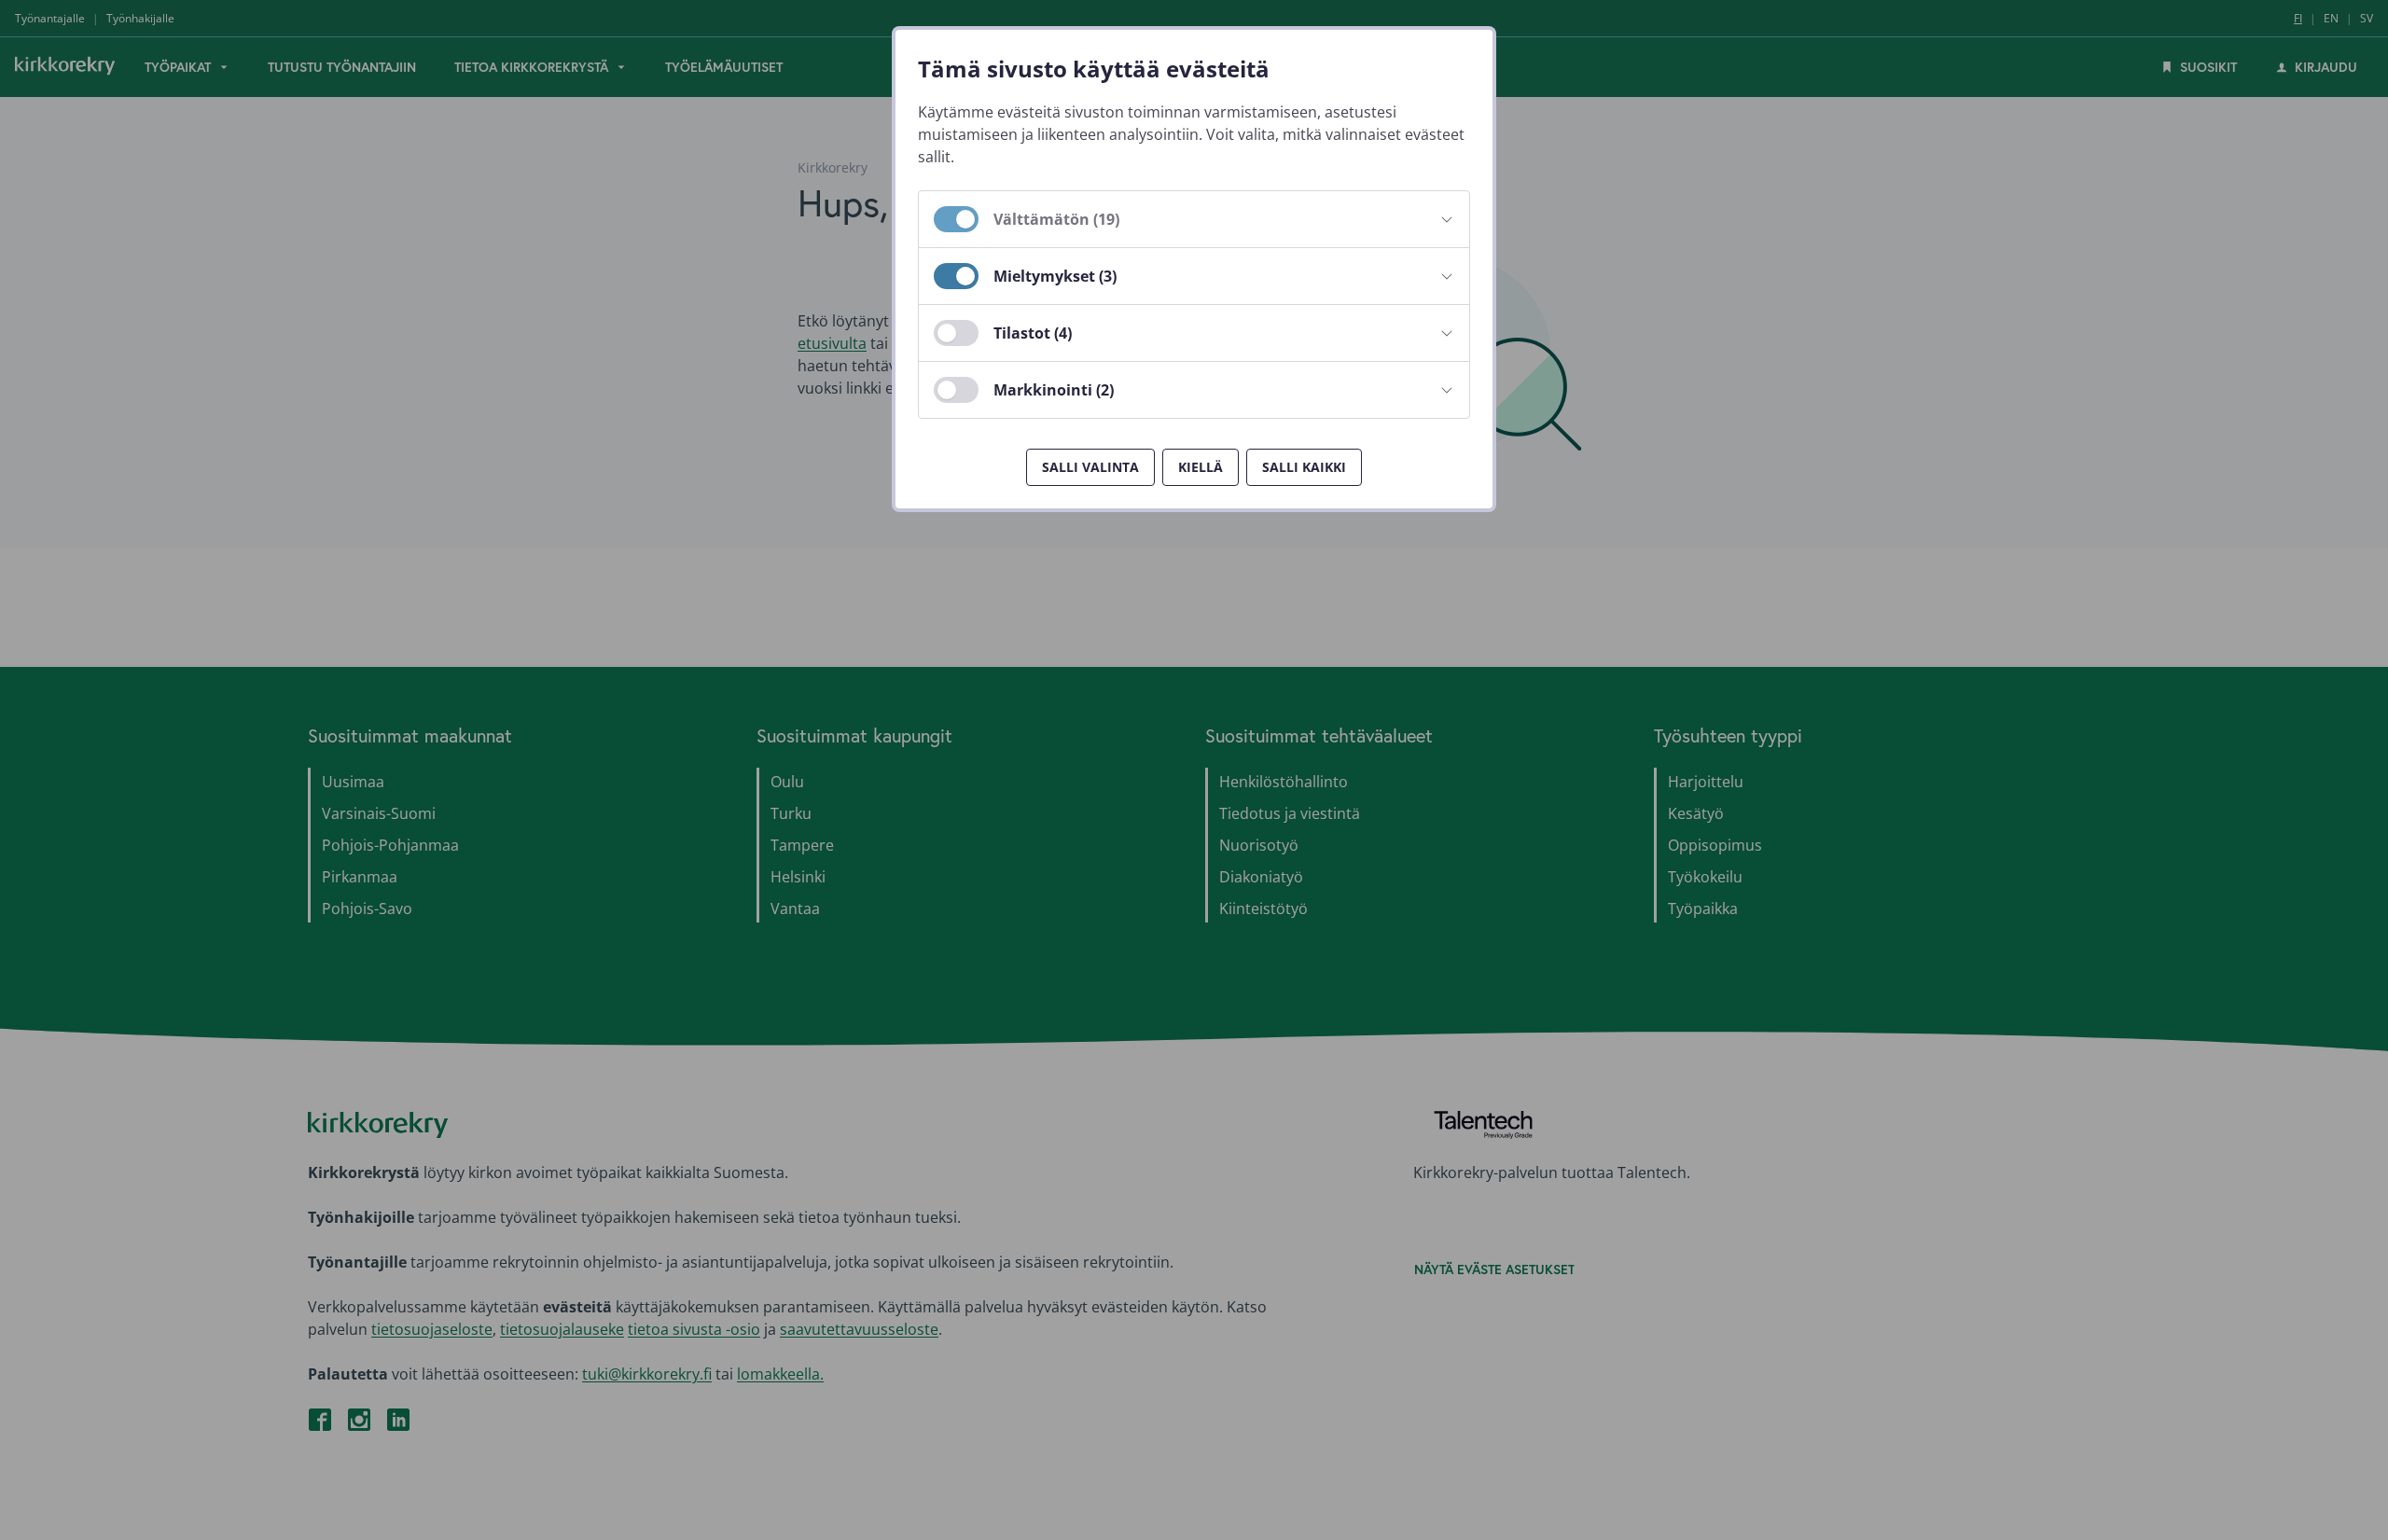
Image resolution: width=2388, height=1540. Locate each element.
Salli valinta (1090, 467)
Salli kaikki (1304, 467)
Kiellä (1201, 467)
